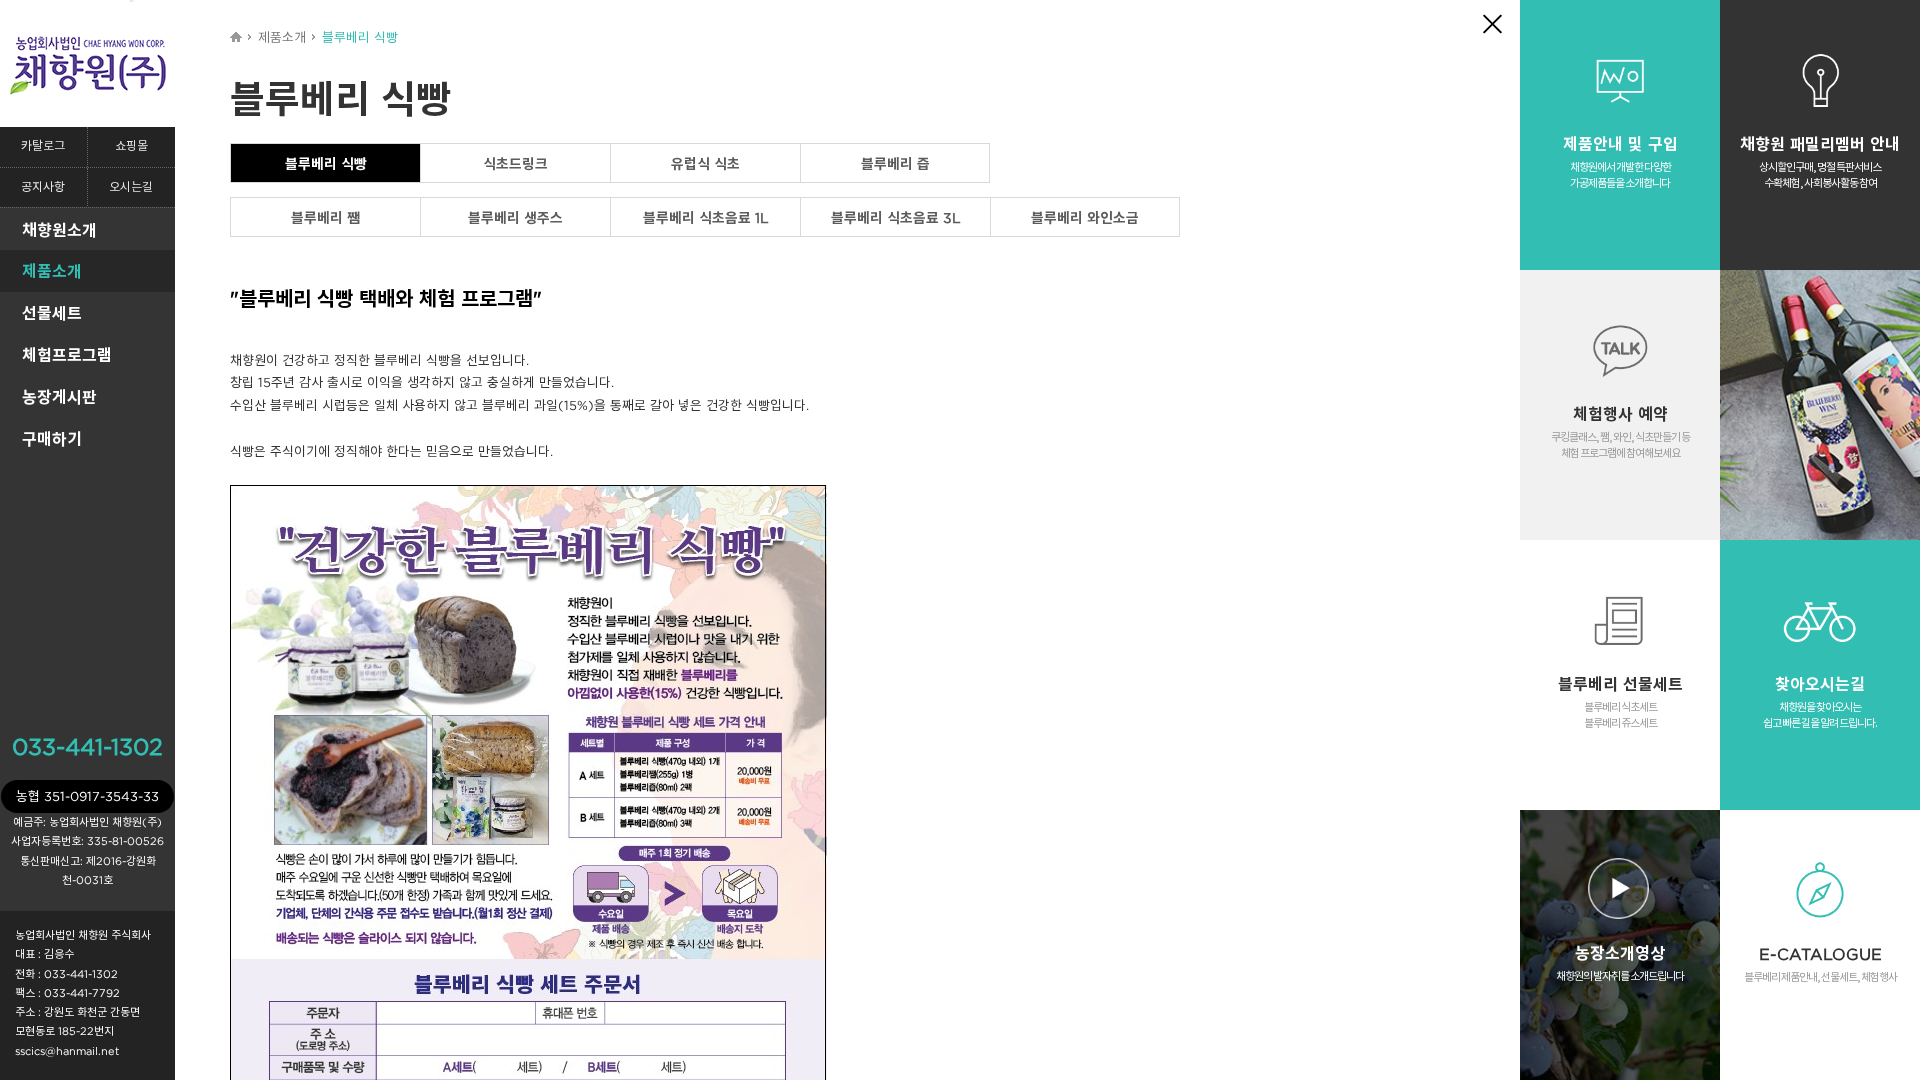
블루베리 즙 (895, 163)
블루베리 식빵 (326, 163)
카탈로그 (43, 146)
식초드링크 (515, 163)
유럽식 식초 (705, 163)
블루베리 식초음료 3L (896, 217)
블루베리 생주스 (515, 217)
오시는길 (131, 187)
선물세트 (52, 313)
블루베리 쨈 (325, 217)
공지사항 (43, 187)
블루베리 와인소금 (1085, 217)
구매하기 (52, 439)
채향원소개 (59, 230)
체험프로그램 (67, 355)
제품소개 (52, 271)
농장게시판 (59, 397)
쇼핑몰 (131, 146)
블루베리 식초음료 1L (706, 217)
